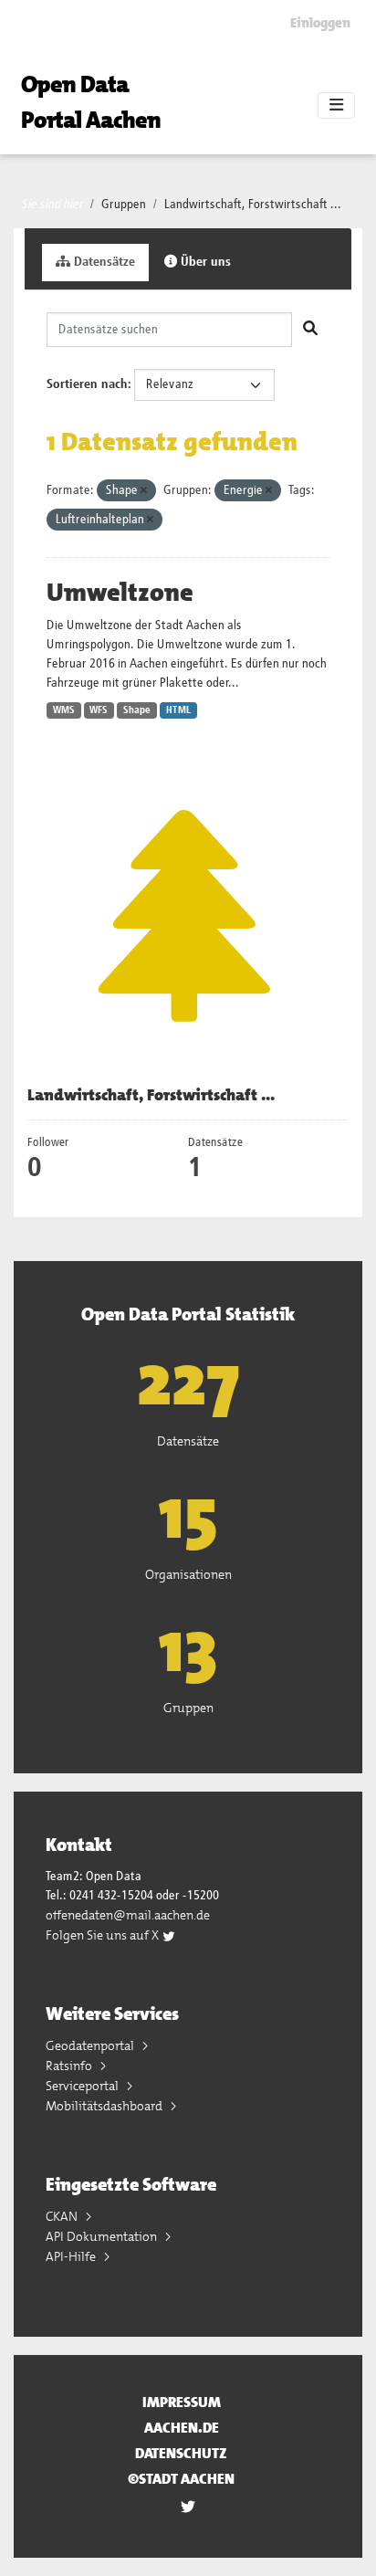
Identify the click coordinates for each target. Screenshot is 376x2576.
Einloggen (320, 23)
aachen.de (182, 2428)
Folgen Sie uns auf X (104, 1935)
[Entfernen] (144, 491)
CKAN (63, 2216)
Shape (137, 710)
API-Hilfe (72, 2256)
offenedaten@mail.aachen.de (128, 1915)
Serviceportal (84, 2086)
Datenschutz (181, 2453)
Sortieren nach (87, 384)
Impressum (182, 2402)
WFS (99, 710)
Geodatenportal (91, 2045)
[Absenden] (310, 330)
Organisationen (188, 1574)
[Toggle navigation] (336, 106)
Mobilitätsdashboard (105, 2106)
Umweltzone (120, 593)
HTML (178, 710)
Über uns (204, 262)
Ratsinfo (70, 2066)
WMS (64, 710)
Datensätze (103, 262)
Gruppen (124, 205)
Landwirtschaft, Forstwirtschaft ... (253, 205)
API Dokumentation (103, 2236)
